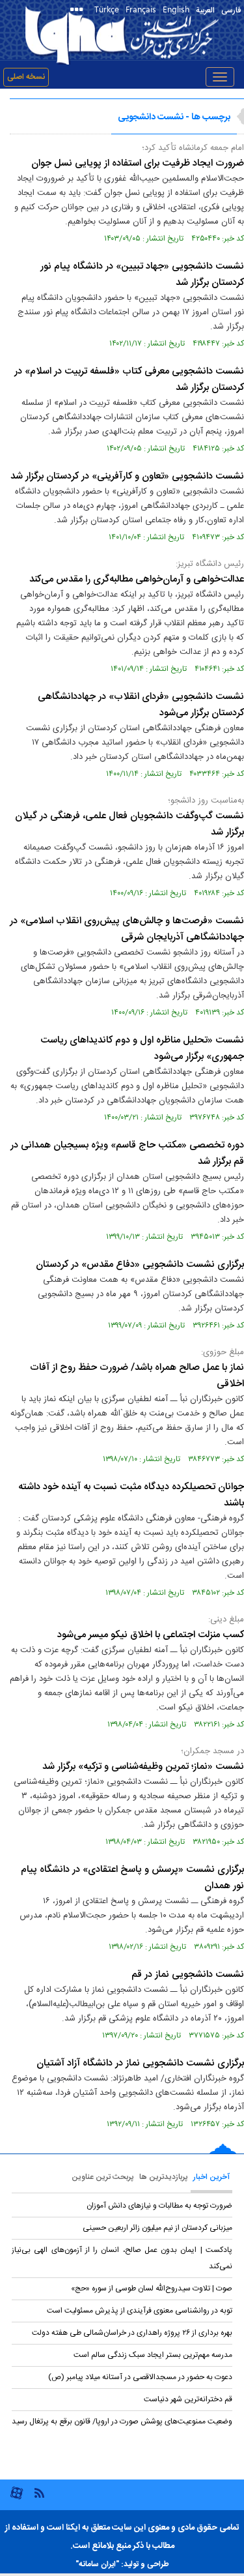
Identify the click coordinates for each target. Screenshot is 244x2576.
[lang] (79, 11)
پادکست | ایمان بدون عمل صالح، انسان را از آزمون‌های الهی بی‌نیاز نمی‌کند (122, 2258)
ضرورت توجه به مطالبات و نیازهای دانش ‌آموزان (159, 2206)
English (176, 9)
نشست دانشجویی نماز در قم (188, 1975)
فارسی (231, 10)
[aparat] (17, 2498)
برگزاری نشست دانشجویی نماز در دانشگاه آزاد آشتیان (140, 2063)
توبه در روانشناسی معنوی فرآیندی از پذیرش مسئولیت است (140, 2311)
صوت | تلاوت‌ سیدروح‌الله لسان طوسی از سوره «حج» (152, 2288)
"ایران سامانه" (97, 2564)
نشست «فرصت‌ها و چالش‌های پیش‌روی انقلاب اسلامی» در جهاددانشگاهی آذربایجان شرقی (127, 929)
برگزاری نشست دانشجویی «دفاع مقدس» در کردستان (140, 1265)
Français (141, 9)
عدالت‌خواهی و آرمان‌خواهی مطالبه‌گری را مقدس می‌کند (137, 579)
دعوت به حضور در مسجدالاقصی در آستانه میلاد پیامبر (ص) (140, 2377)
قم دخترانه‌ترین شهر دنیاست (188, 2399)
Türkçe (107, 9)
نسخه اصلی (26, 77)
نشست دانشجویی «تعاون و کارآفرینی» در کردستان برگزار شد (127, 476)
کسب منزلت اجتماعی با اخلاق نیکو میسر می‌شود (151, 1635)
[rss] (39, 2492)
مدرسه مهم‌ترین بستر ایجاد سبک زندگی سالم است (153, 2355)
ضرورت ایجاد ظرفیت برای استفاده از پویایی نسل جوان (138, 163)
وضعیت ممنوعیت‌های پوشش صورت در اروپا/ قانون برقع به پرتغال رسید (122, 2421)
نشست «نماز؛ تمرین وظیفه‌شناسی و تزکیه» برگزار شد (143, 1767)
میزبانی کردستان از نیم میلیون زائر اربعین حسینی (157, 2228)
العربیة (205, 10)
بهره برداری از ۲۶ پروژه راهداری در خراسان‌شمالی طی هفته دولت (132, 2333)
